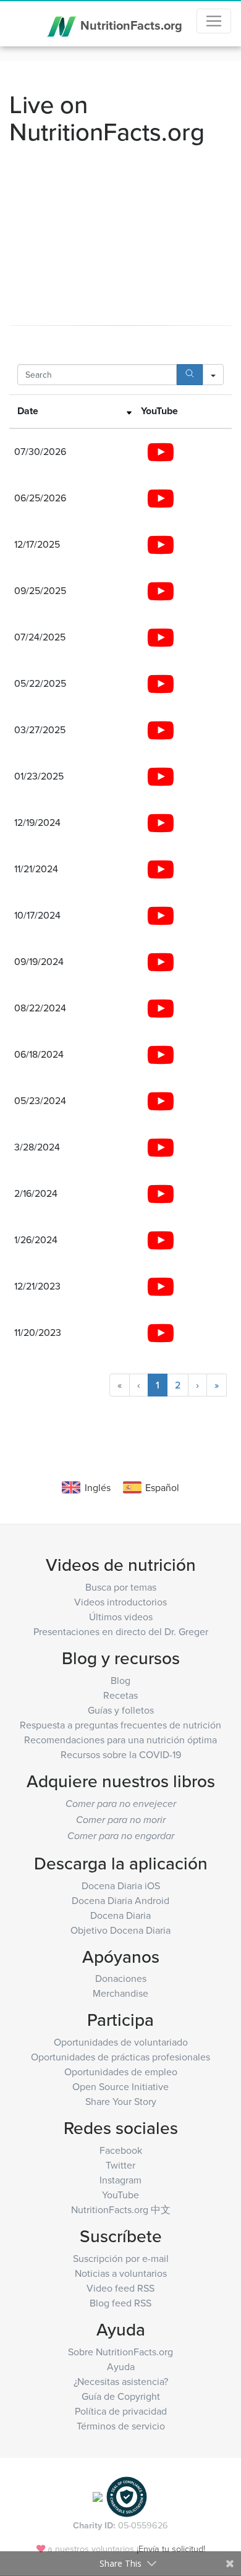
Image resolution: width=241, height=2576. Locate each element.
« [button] (120, 1385)
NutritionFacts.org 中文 (121, 2209)
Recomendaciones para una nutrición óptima (120, 1740)
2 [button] (178, 1385)
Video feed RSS (120, 2288)
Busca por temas (121, 1587)
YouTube (120, 2195)
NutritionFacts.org (130, 24)
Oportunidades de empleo (121, 2072)
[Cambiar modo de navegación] (214, 21)
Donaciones (121, 1978)
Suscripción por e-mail (121, 2258)
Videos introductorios (120, 1602)
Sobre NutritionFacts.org (120, 2352)
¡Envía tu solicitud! (171, 2548)
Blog (120, 1680)
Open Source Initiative (120, 2086)
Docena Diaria (120, 1915)
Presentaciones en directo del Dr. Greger (121, 1631)
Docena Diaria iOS (121, 1885)
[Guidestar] (98, 2496)
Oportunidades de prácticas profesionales (120, 2057)
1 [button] (158, 1385)
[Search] (190, 375)
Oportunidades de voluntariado (121, 2042)
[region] (120, 891)
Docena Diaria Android (120, 1900)
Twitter (120, 2165)
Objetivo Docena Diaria (120, 1930)
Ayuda (121, 2366)
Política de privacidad (121, 2411)
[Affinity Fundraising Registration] (127, 2496)
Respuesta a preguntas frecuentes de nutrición (120, 1725)
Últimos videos (121, 1617)
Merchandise (120, 1993)
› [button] (197, 1385)
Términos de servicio (121, 2426)
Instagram (120, 2180)
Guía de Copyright (121, 2396)
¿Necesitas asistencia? (121, 2381)
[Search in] (213, 375)
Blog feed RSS (120, 2303)
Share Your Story (121, 2101)
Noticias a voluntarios (121, 2273)
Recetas (120, 1695)
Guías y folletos (121, 1710)
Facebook (121, 2150)
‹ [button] (139, 1385)
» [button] (217, 1385)
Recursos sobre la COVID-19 (121, 1754)
